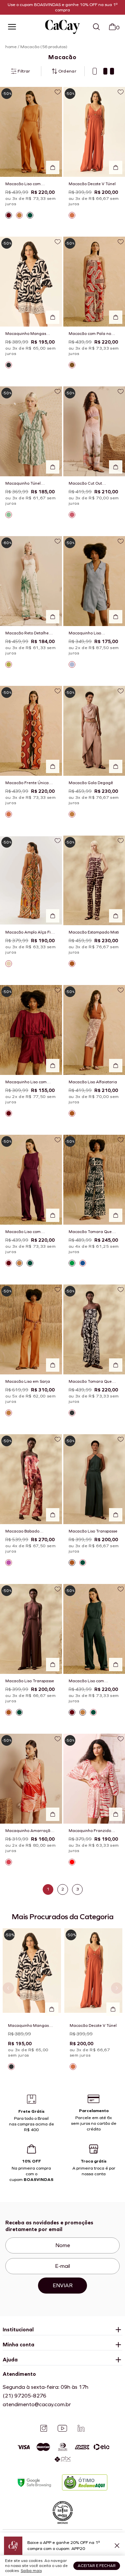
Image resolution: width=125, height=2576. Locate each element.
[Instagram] (44, 2428)
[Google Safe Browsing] (34, 2483)
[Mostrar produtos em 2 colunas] (109, 71)
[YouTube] (62, 2428)
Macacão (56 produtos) (44, 47)
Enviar (63, 2285)
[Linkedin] (81, 2428)
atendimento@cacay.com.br (37, 2404)
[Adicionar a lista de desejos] (58, 92)
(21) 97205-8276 (24, 2396)
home (11, 47)
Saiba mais (31, 2571)
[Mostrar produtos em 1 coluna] (95, 71)
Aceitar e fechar (97, 2566)
